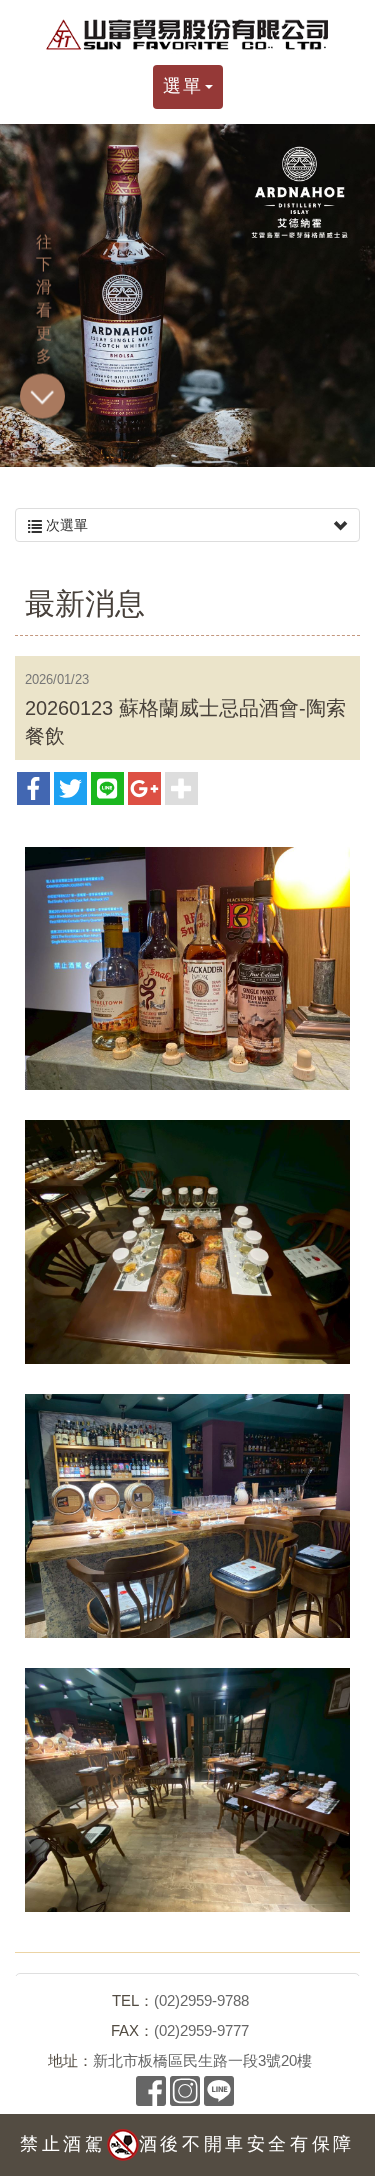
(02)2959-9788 (201, 2000)
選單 (183, 86)
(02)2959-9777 (201, 2030)
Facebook (151, 2091)
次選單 (65, 525)
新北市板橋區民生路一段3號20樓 (202, 2060)
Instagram (185, 2091)
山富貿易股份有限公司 (188, 35)
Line (219, 2091)
